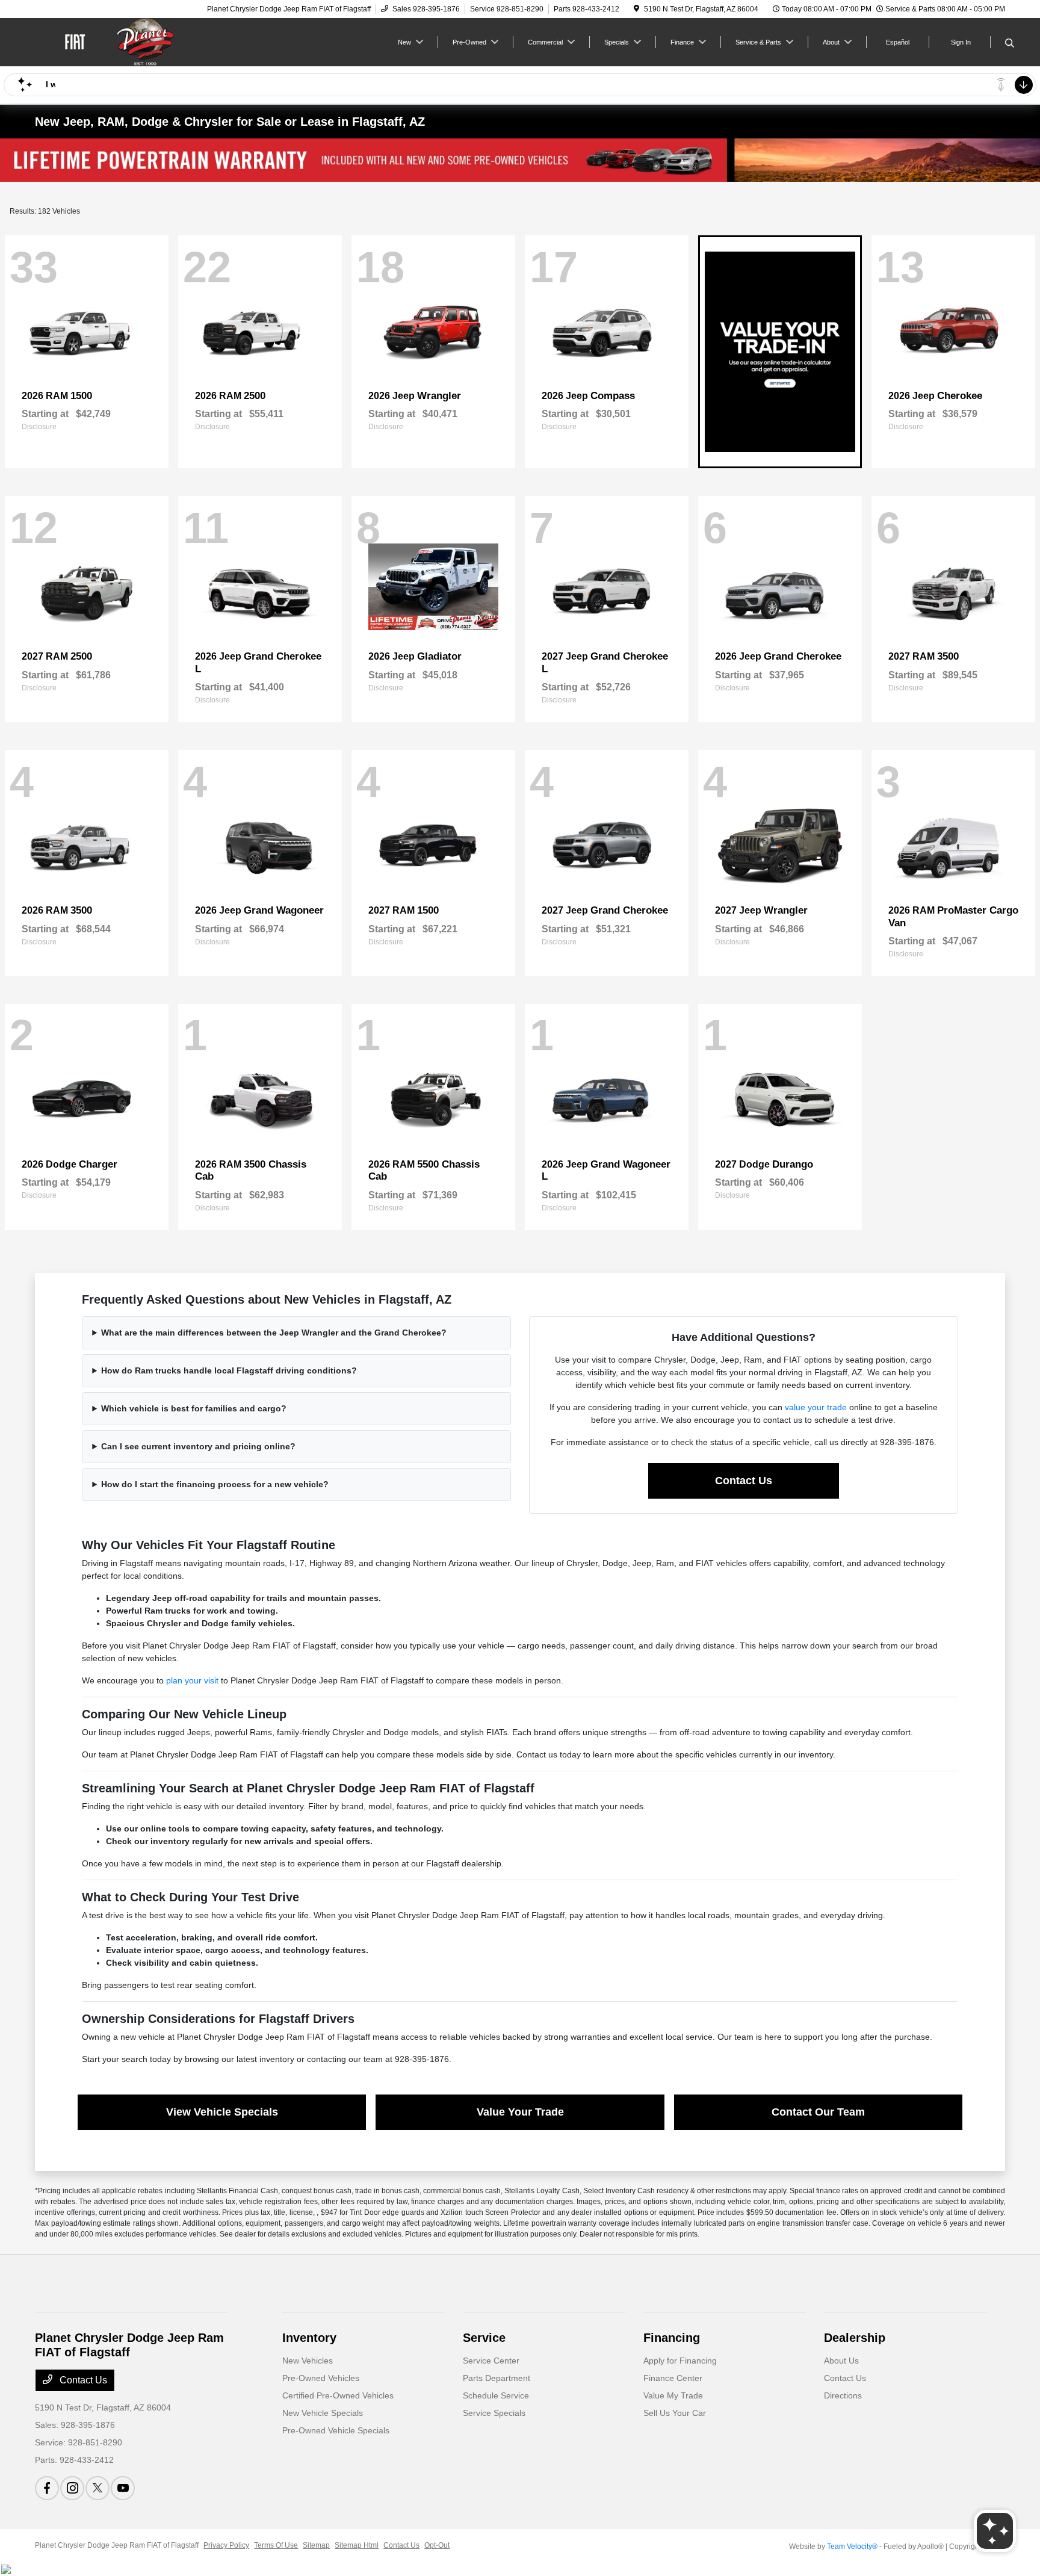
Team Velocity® (852, 2547)
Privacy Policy (226, 2545)
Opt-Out (437, 2545)
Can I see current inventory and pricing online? (198, 1446)
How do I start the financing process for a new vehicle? (215, 1484)
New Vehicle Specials (323, 2413)
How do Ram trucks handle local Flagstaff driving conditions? (229, 1370)
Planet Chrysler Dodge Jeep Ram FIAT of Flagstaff (117, 2545)
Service (484, 2338)
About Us (841, 2361)
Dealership (855, 2338)
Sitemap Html (357, 2545)
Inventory (309, 2338)
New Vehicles (308, 2361)
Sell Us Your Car (675, 2413)
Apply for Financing (680, 2361)
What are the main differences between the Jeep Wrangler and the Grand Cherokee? (274, 1333)
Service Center (491, 2361)
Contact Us (744, 1481)
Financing (672, 2338)
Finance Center (673, 2378)
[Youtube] (123, 2488)
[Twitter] (97, 2488)
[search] (1010, 44)
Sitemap (316, 2545)
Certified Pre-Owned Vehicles (338, 2395)
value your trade (816, 1407)
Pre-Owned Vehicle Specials (336, 2430)
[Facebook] (47, 2488)
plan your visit (192, 1680)
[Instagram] (72, 2488)
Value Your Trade (520, 2112)
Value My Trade (673, 2395)
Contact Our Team (818, 2112)
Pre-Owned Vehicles (321, 2378)
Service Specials (494, 2413)
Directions (843, 2395)
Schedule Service (496, 2395)
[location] (636, 9)
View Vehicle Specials (222, 2112)
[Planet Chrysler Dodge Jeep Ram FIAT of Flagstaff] (138, 41)
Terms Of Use (276, 2545)
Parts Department (497, 2378)
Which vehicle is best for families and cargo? (194, 1408)
